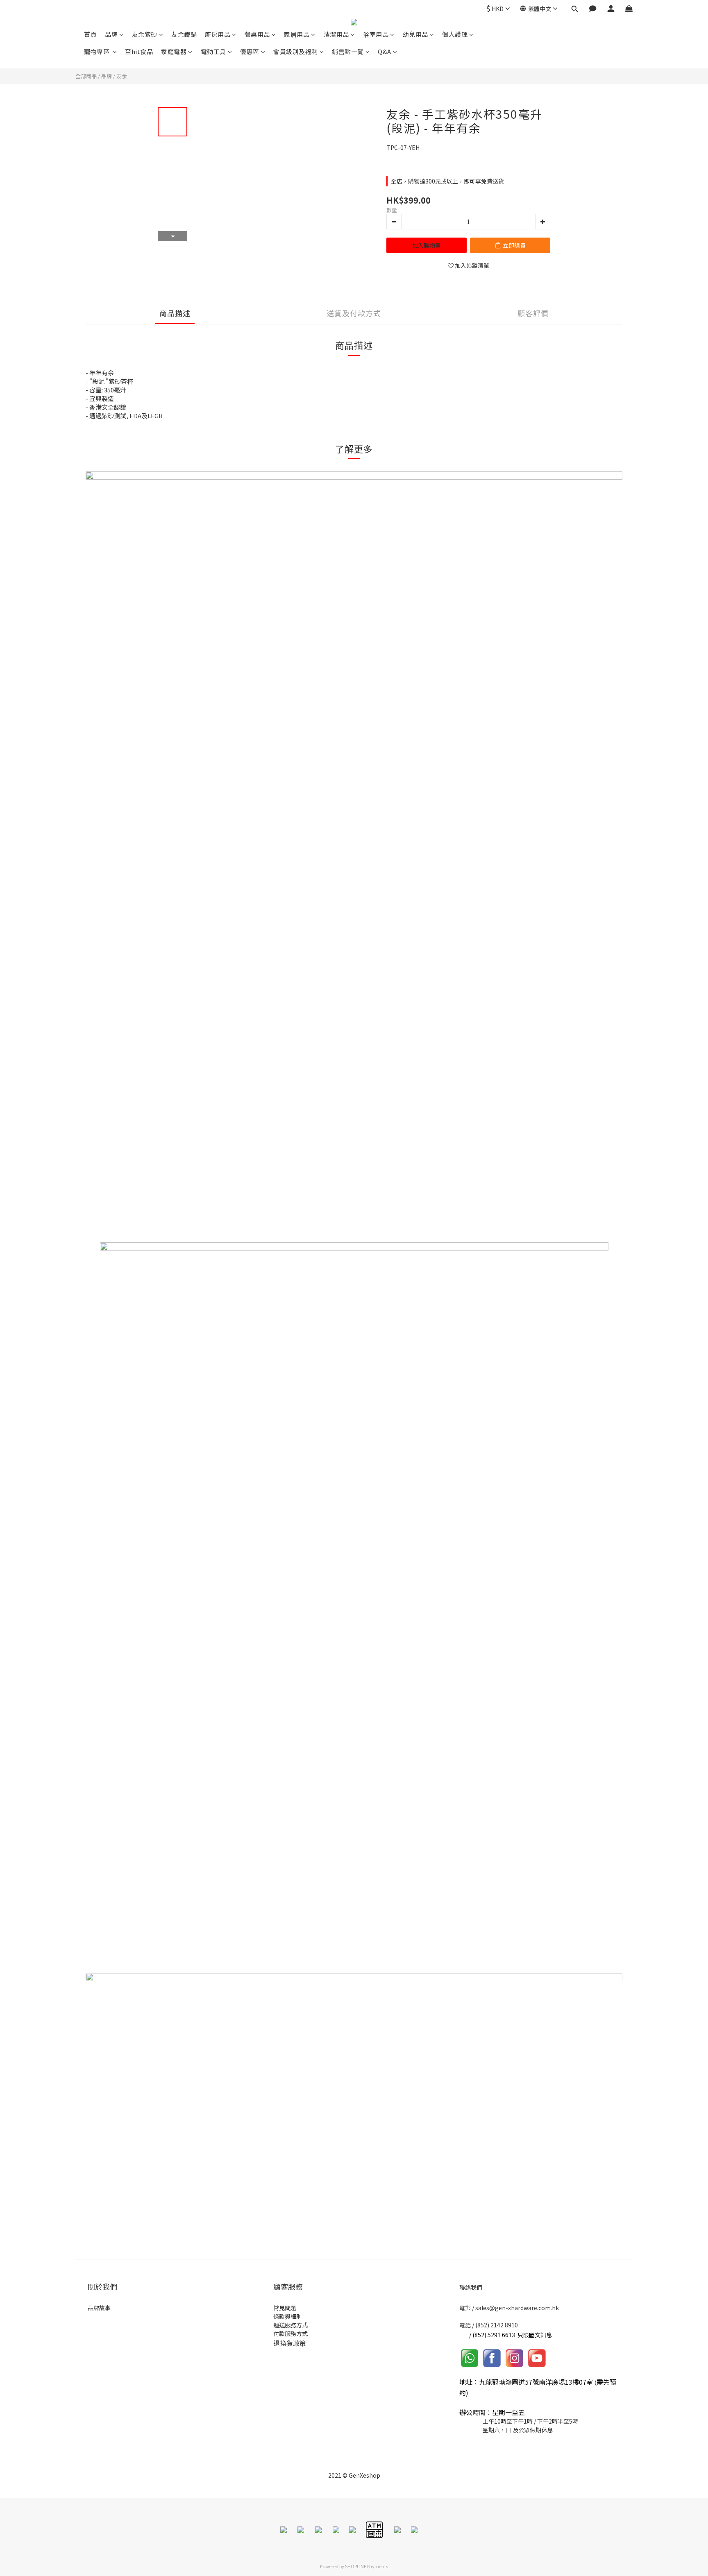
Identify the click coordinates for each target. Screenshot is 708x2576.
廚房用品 (218, 34)
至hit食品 (139, 51)
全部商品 (86, 76)
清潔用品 (336, 34)
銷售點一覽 (348, 51)
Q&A (385, 51)
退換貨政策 (290, 2343)
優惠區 (250, 51)
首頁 (90, 34)
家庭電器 (174, 51)
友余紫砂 (145, 34)
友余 (122, 76)
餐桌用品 (257, 34)
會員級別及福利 (296, 51)
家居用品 (297, 34)
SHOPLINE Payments (366, 2566)
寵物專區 (98, 51)
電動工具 (213, 51)
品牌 (111, 34)
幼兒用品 (415, 34)
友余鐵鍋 (184, 34)
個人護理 (455, 34)
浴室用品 (376, 34)
